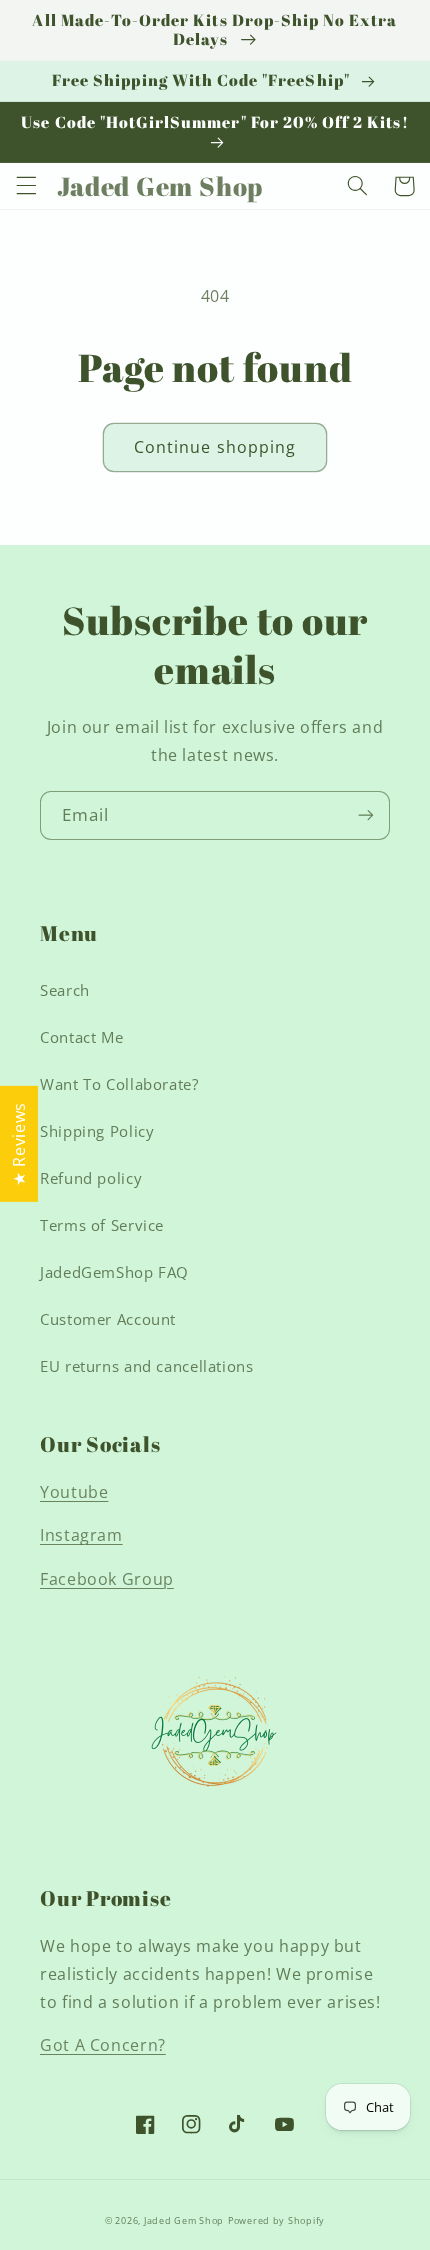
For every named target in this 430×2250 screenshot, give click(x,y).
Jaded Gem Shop (184, 2221)
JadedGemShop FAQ (114, 1272)
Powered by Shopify (276, 2221)
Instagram (81, 1535)
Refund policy (91, 1178)
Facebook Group (107, 1579)
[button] (26, 186)
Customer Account (108, 1319)
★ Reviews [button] (19, 1144)
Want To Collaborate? (119, 1084)
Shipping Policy (97, 1131)
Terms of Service (102, 1225)
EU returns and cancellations (147, 1366)
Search (65, 990)
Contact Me (81, 1037)
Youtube (74, 1492)
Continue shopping (215, 447)
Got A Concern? (103, 2045)
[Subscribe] (366, 815)
